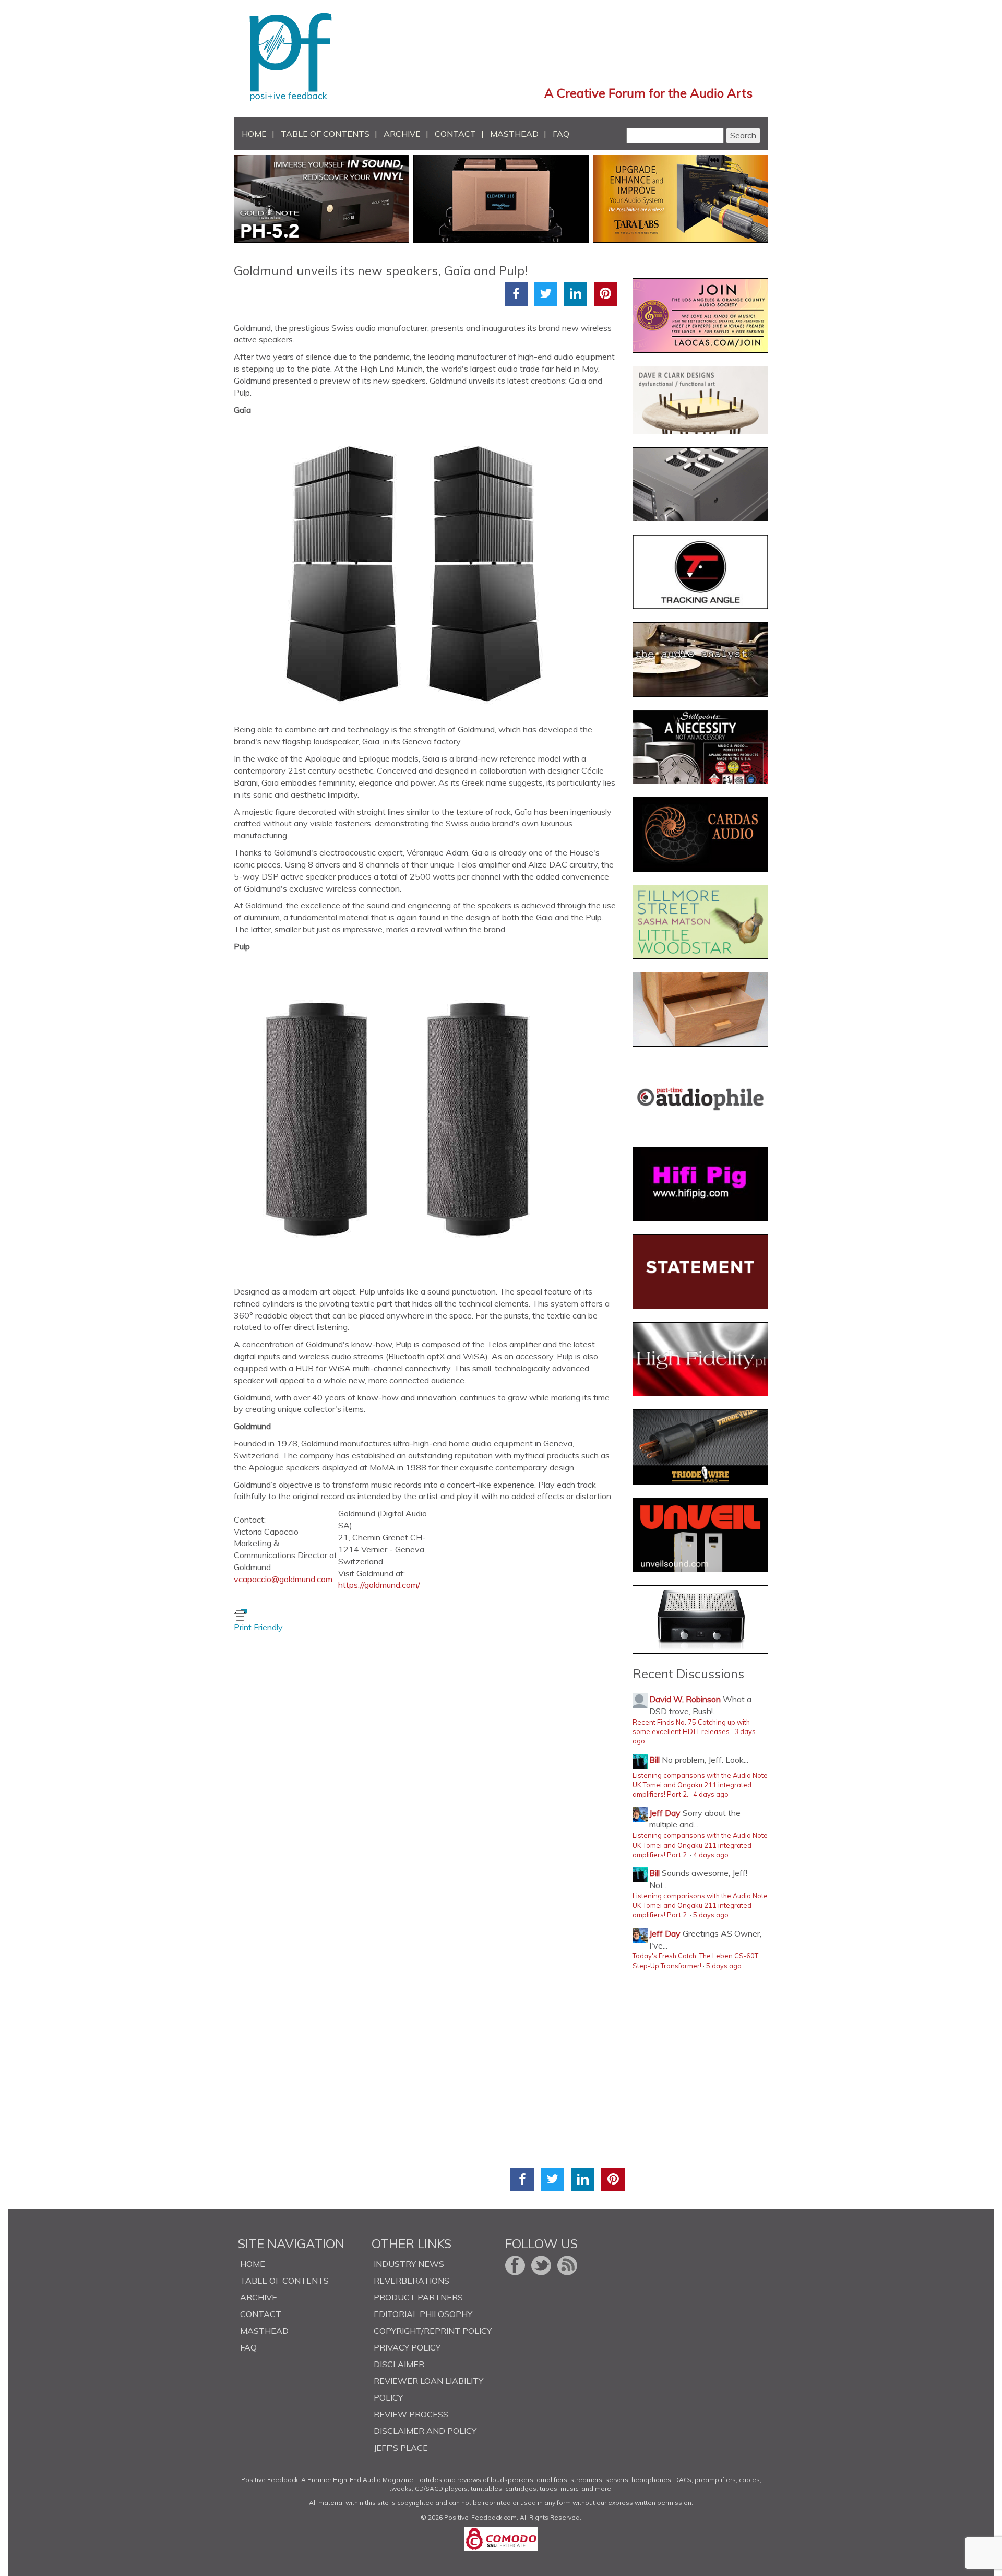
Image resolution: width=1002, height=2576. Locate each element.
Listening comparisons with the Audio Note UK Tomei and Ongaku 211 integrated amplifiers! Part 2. (700, 1785)
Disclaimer (399, 2364)
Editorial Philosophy (423, 2314)
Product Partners (418, 2297)
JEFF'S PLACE (401, 2448)
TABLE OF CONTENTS (325, 134)
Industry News (409, 2264)
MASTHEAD (514, 134)
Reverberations (411, 2281)
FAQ (561, 134)
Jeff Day (665, 1813)
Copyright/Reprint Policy (433, 2331)
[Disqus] (429, 1764)
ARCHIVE (402, 134)
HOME (254, 134)
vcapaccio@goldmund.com (283, 1579)
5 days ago (711, 1915)
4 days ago (711, 1794)
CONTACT (455, 134)
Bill (654, 1760)
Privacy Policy (407, 2347)
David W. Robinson (685, 1699)
